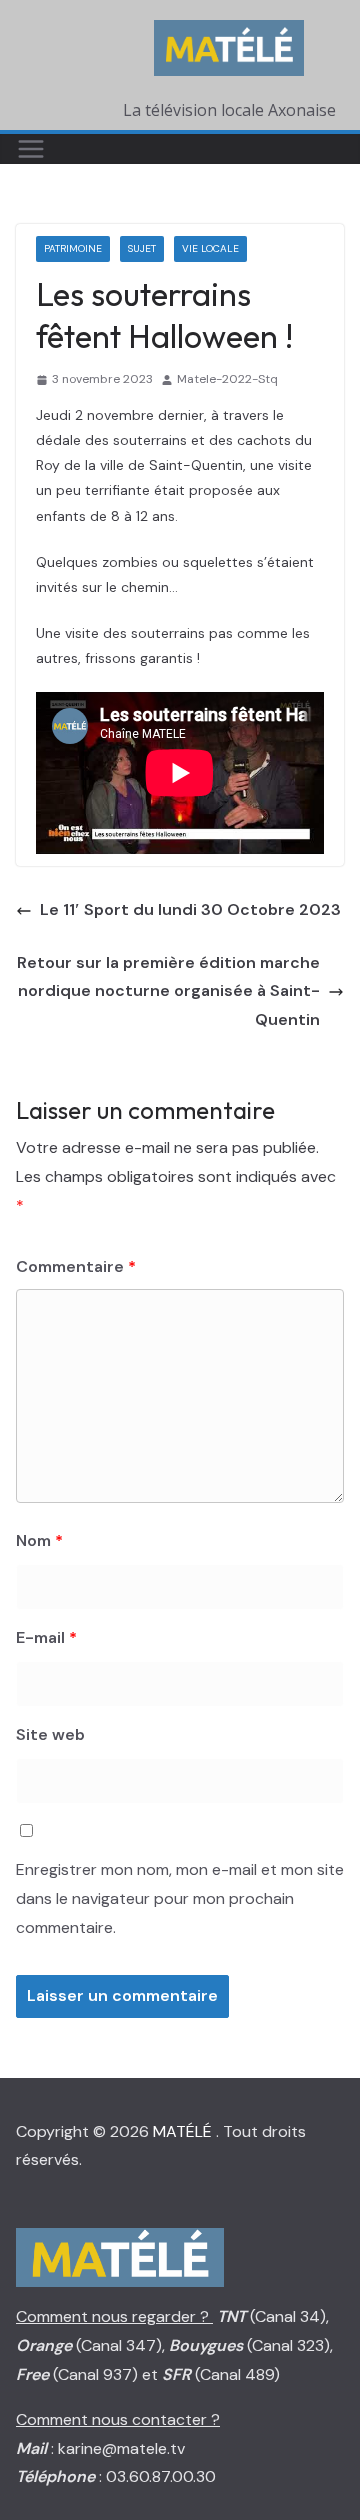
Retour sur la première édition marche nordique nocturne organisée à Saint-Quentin (168, 991)
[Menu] (31, 149)
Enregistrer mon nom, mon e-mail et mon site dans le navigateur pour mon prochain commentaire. (180, 1898)
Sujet (142, 248)
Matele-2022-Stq (227, 379)
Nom (39, 1540)
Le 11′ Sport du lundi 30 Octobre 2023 (190, 909)
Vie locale (210, 248)
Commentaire (76, 1266)
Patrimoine (73, 248)
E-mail (46, 1637)
